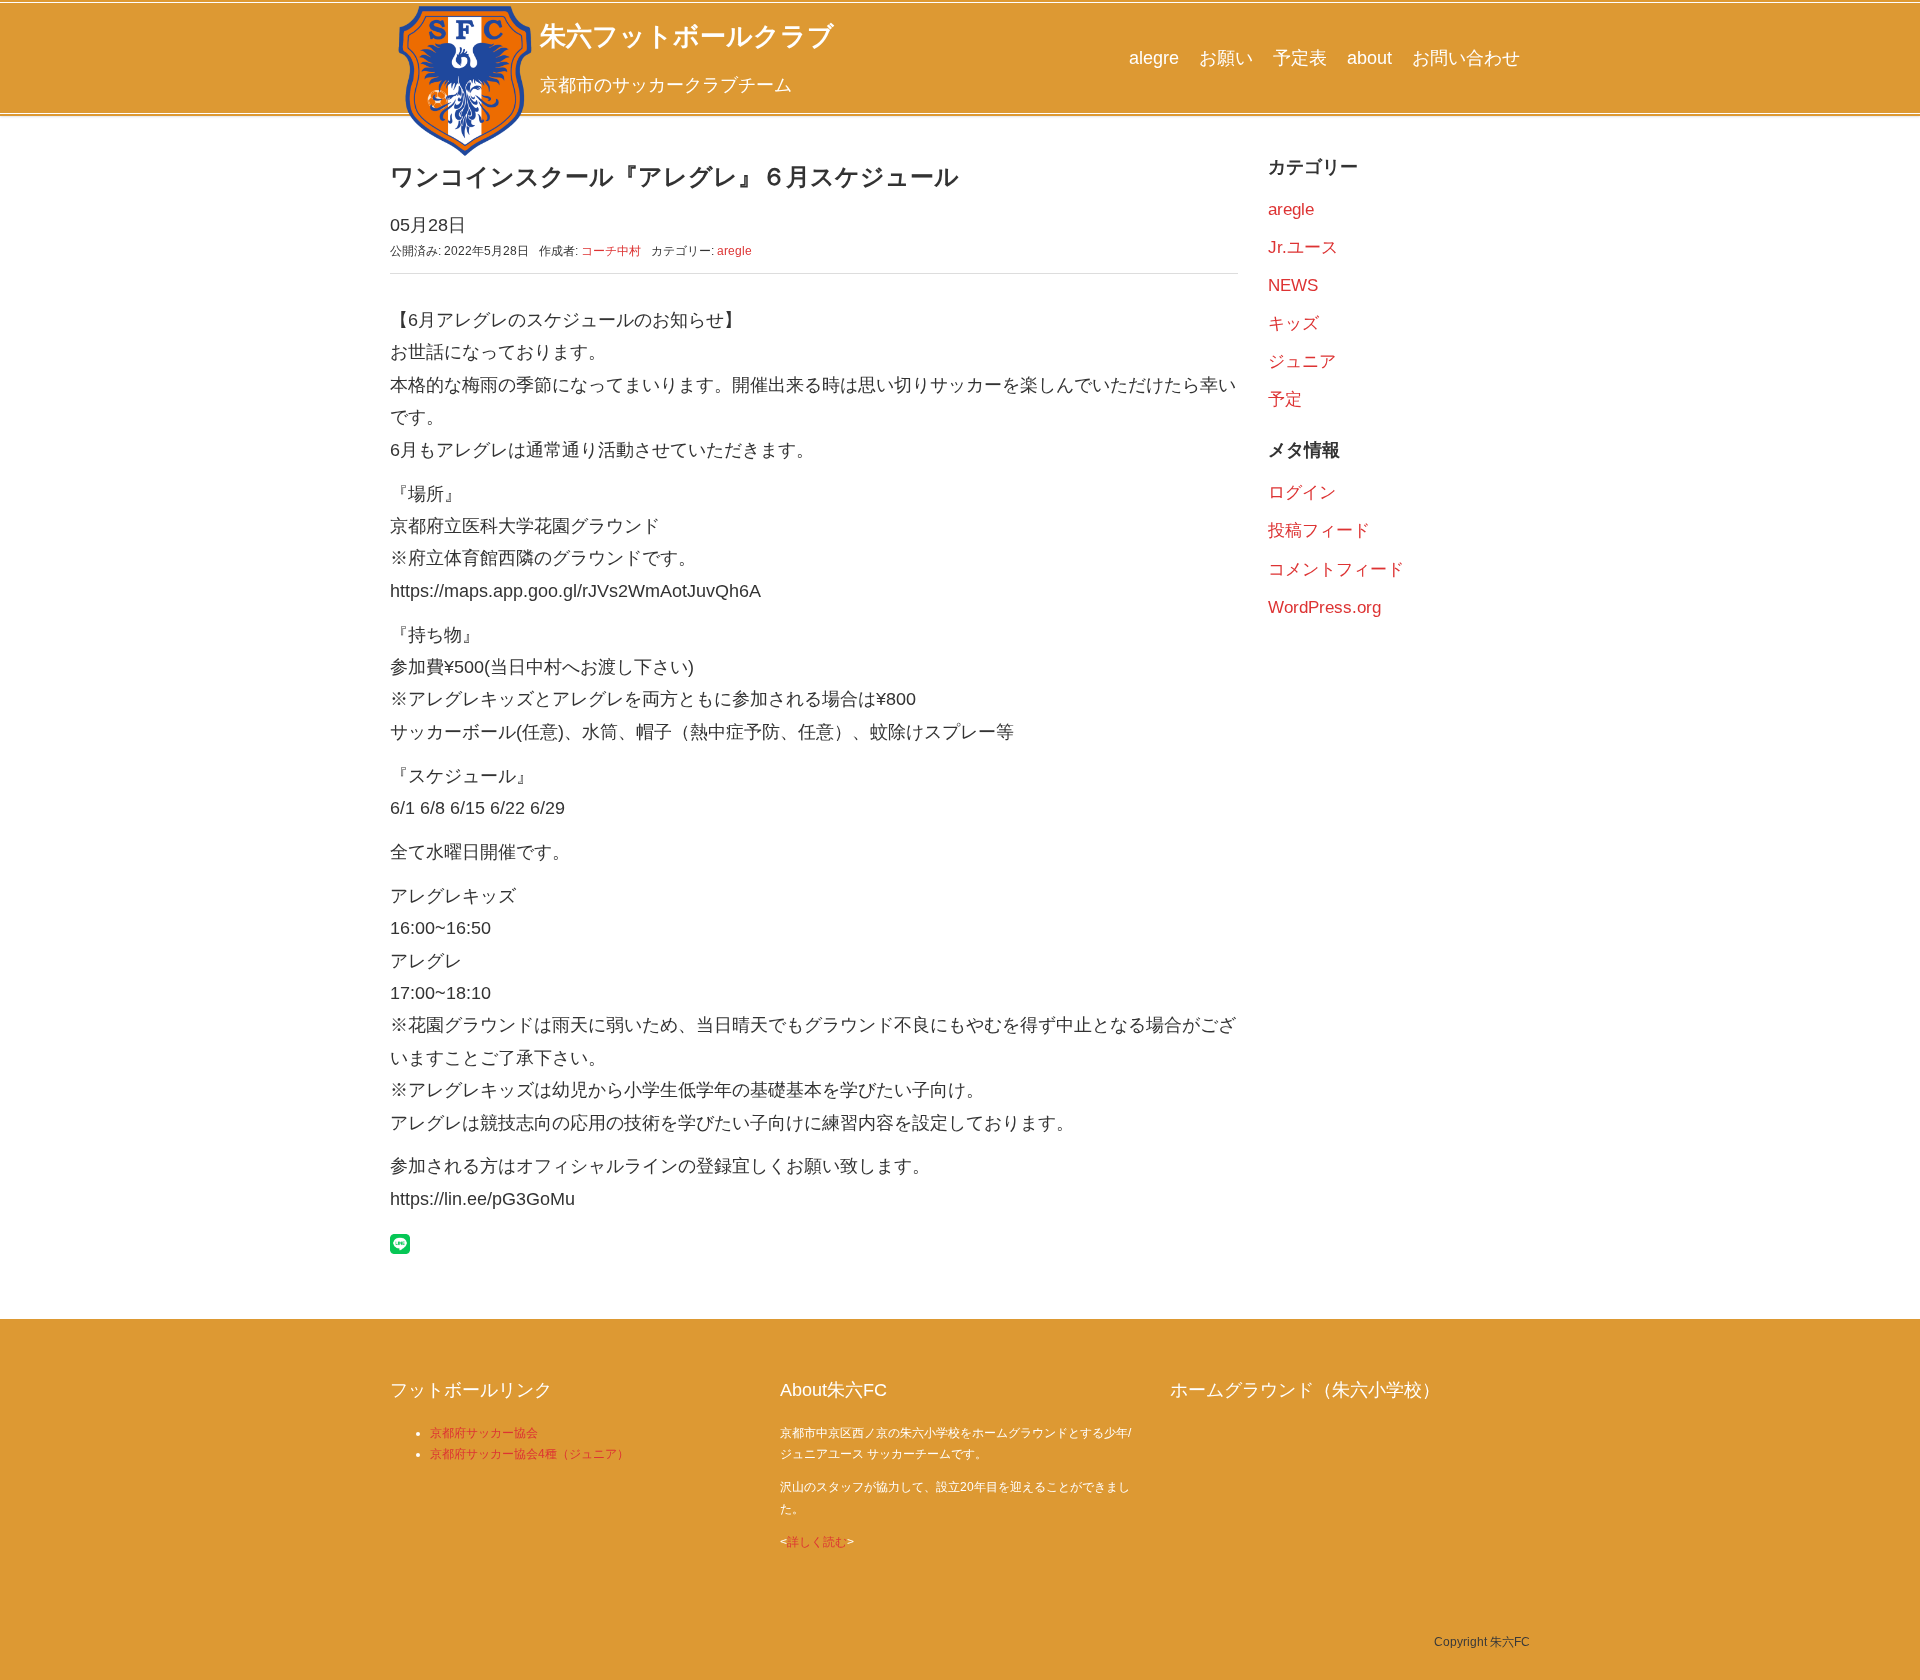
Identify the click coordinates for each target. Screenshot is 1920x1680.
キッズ (1293, 323)
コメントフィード (1336, 569)
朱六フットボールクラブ (687, 36)
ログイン (1302, 492)
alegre (1154, 58)
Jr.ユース (1303, 247)
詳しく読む (817, 1542)
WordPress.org (1324, 607)
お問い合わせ (1466, 58)
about (1369, 58)
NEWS (1293, 285)
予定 (1285, 399)
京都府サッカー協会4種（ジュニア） (529, 1454)
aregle (734, 251)
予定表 (1300, 58)
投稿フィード (1319, 530)
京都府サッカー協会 (484, 1433)
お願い (1226, 58)
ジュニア (1302, 361)
